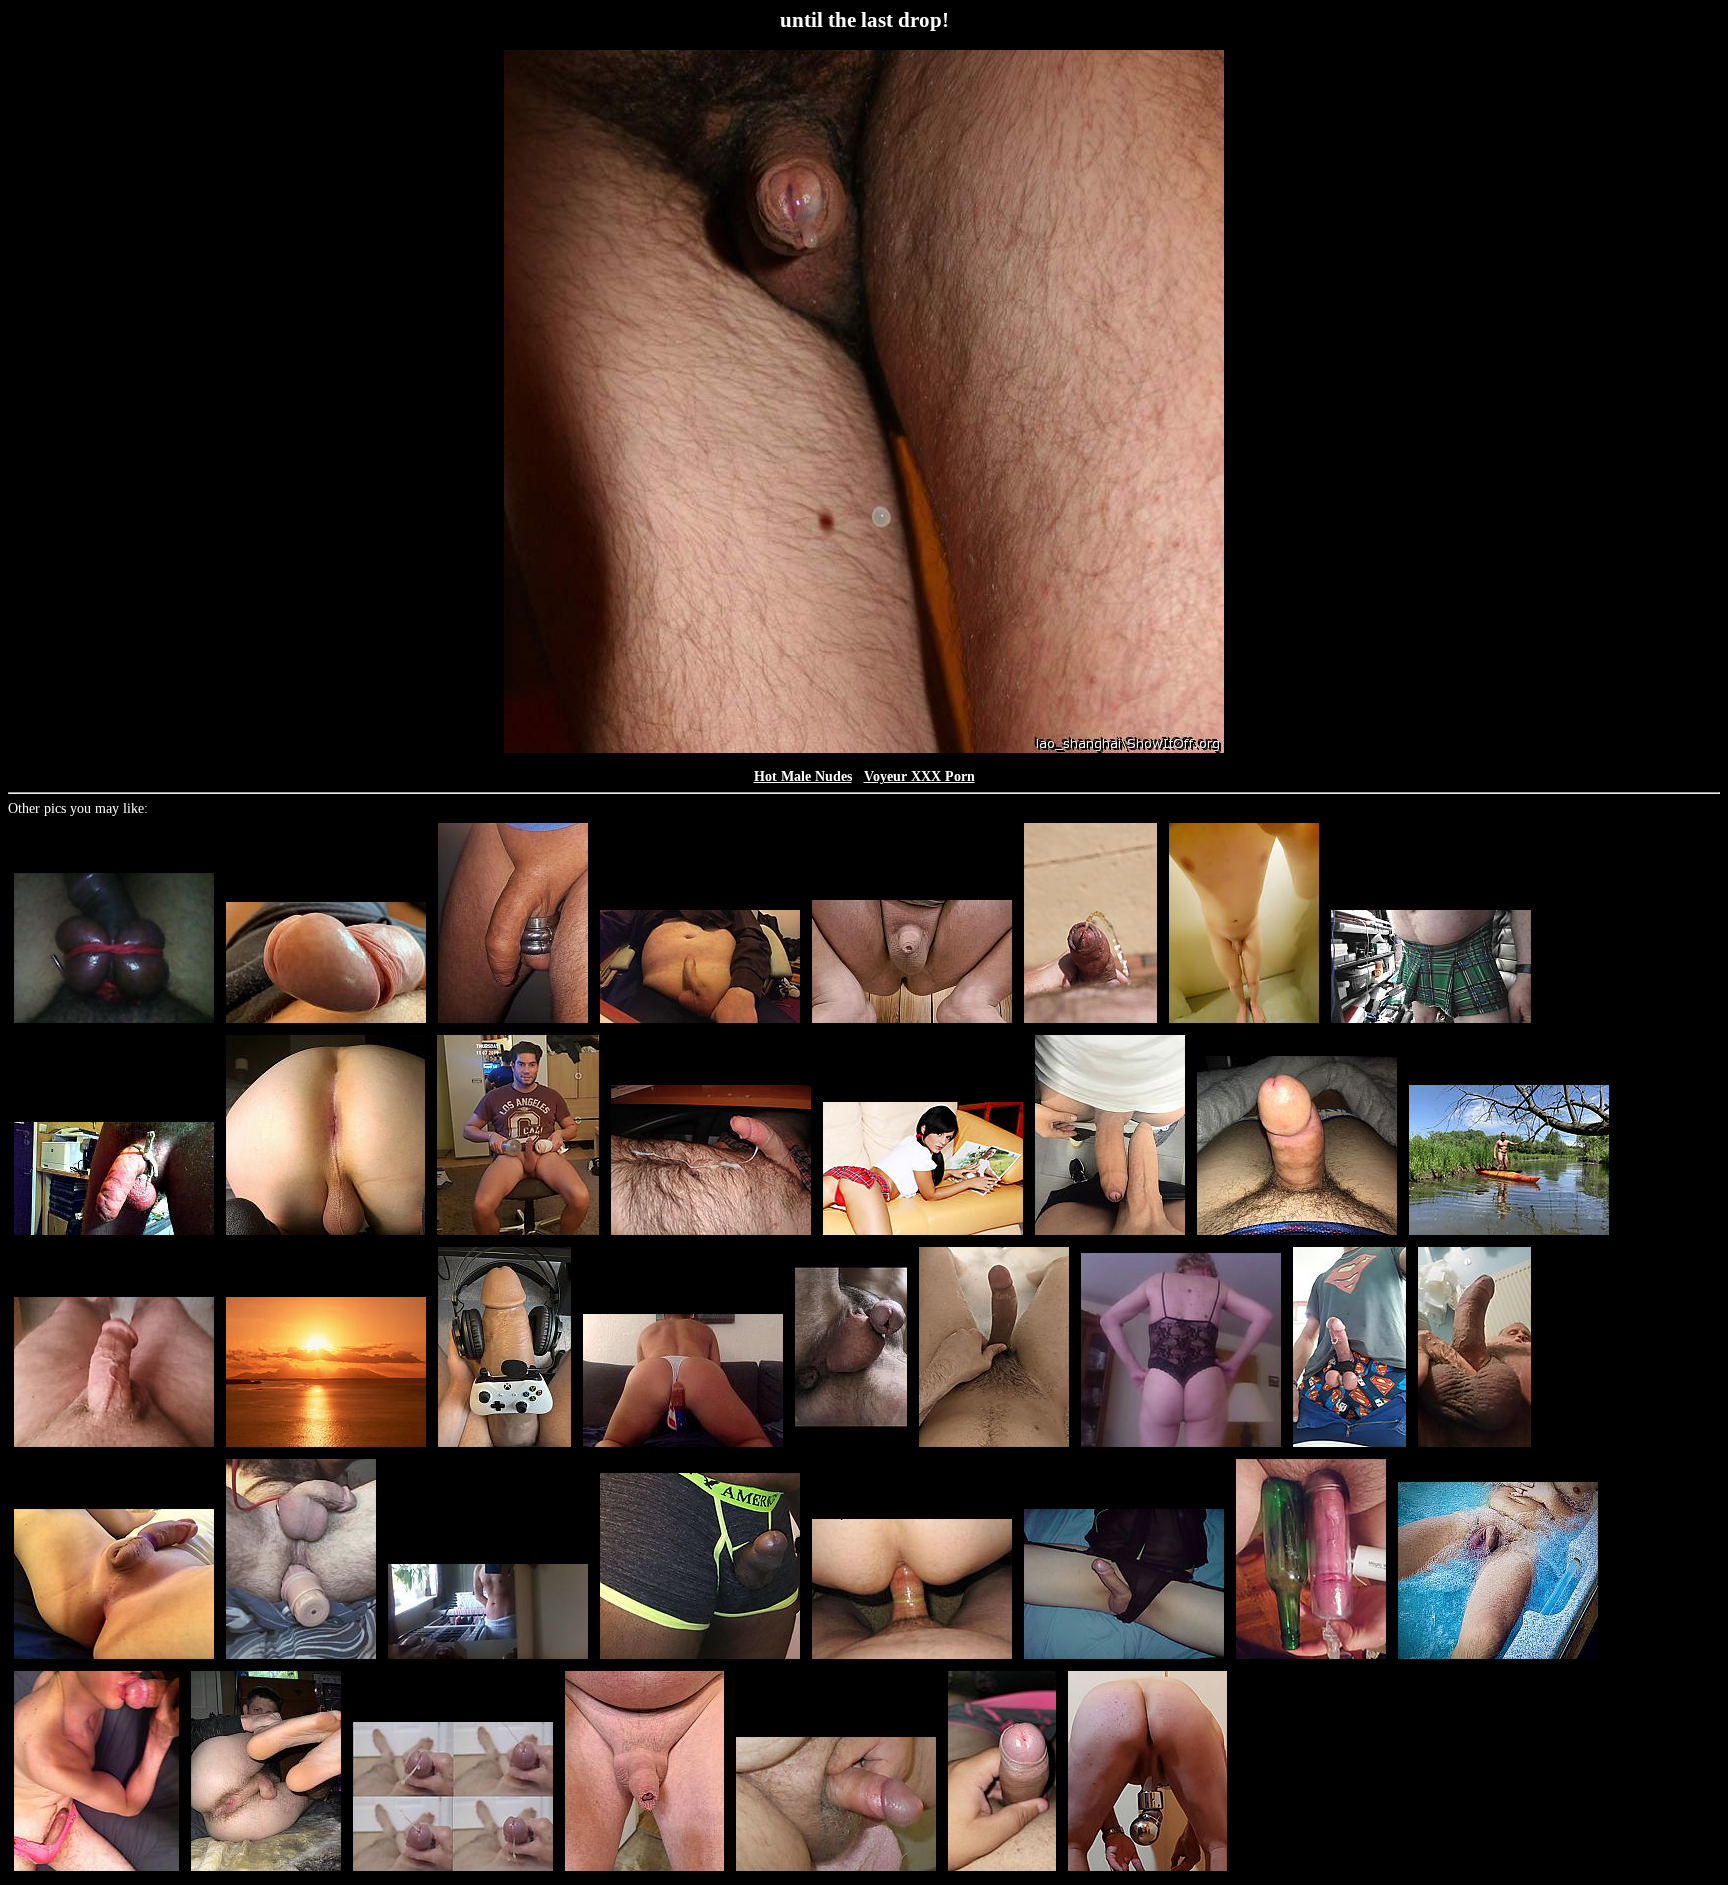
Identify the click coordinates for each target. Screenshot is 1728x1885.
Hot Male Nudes (803, 776)
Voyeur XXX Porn (919, 776)
